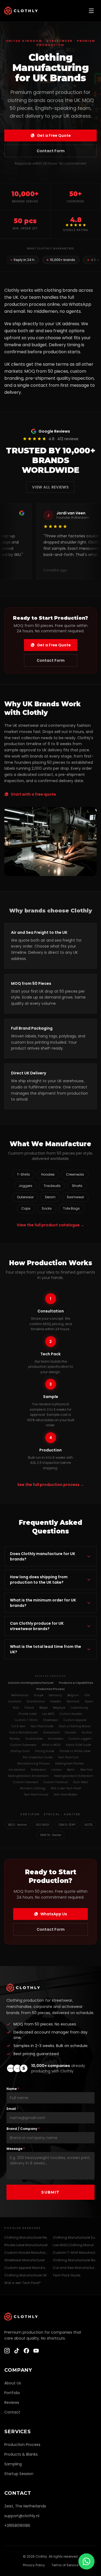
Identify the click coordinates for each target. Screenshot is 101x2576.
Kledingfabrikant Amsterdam (28, 1776)
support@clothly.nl (22, 2516)
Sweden (56, 1701)
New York (86, 1770)
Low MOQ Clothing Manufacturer (75, 2245)
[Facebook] (26, 2351)
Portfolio (12, 2393)
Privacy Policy (34, 2565)
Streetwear (51, 1720)
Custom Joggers (80, 1739)
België (43, 1708)
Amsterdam (17, 1770)
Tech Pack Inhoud (36, 1795)
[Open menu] (91, 11)
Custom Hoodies (71, 1714)
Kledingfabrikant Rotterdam (74, 1776)
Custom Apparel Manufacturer (26, 2268)
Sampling (13, 2464)
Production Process (50, 1689)
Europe (39, 1695)
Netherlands (20, 1695)
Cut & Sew (18, 1726)
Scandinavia (36, 1701)
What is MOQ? (51, 1745)
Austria (87, 1732)
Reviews (12, 2402)
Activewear (56, 1739)
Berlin (71, 1770)
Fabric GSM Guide (79, 1745)
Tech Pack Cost (68, 1757)
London (57, 1770)
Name (13, 2089)
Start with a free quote (33, 794)
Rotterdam (39, 1770)
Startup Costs (20, 1751)
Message (16, 2149)
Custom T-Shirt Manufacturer (75, 2253)
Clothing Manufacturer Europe (75, 2237)
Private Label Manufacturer (26, 2245)
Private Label (28, 1714)
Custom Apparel (75, 1720)
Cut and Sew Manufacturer (75, 2268)
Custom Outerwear (23, 1745)
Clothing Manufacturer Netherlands (26, 2237)
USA (87, 1695)
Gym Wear (81, 1782)
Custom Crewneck (25, 1782)
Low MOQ (48, 1714)
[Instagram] (7, 2351)
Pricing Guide (45, 1751)
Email (12, 2109)
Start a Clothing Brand (74, 1726)
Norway (15, 1739)
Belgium (73, 1695)
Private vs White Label (75, 1751)
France (29, 1708)
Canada (71, 1732)
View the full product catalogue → (50, 1225)
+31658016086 (17, 2526)
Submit (50, 2192)
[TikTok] (17, 2351)
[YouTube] (36, 2351)
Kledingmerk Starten (70, 1764)
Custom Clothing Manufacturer (31, 1683)
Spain (89, 1701)
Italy (16, 1708)
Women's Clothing (33, 1788)
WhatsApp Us (54, 1914)
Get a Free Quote (54, 135)
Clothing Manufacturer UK (25, 2275)
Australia (15, 1701)
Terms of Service (65, 2565)
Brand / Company (23, 2129)
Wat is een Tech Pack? (66, 1788)
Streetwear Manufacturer (25, 2260)
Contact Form (51, 151)
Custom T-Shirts (26, 1720)
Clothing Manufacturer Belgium (75, 2260)
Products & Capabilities (76, 1683)
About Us (13, 2383)
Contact (12, 2412)
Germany (55, 1695)
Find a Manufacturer (23, 1732)
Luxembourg (79, 1708)
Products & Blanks (21, 2454)
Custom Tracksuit (56, 1782)
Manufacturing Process (34, 1764)
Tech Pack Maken (65, 1795)
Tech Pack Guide (42, 1726)
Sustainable (34, 1739)
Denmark (73, 1701)
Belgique (59, 1708)
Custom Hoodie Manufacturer (26, 2253)
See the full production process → (51, 1485)
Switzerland (51, 1732)
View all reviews (50, 487)
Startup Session (19, 2474)
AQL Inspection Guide (38, 1757)
